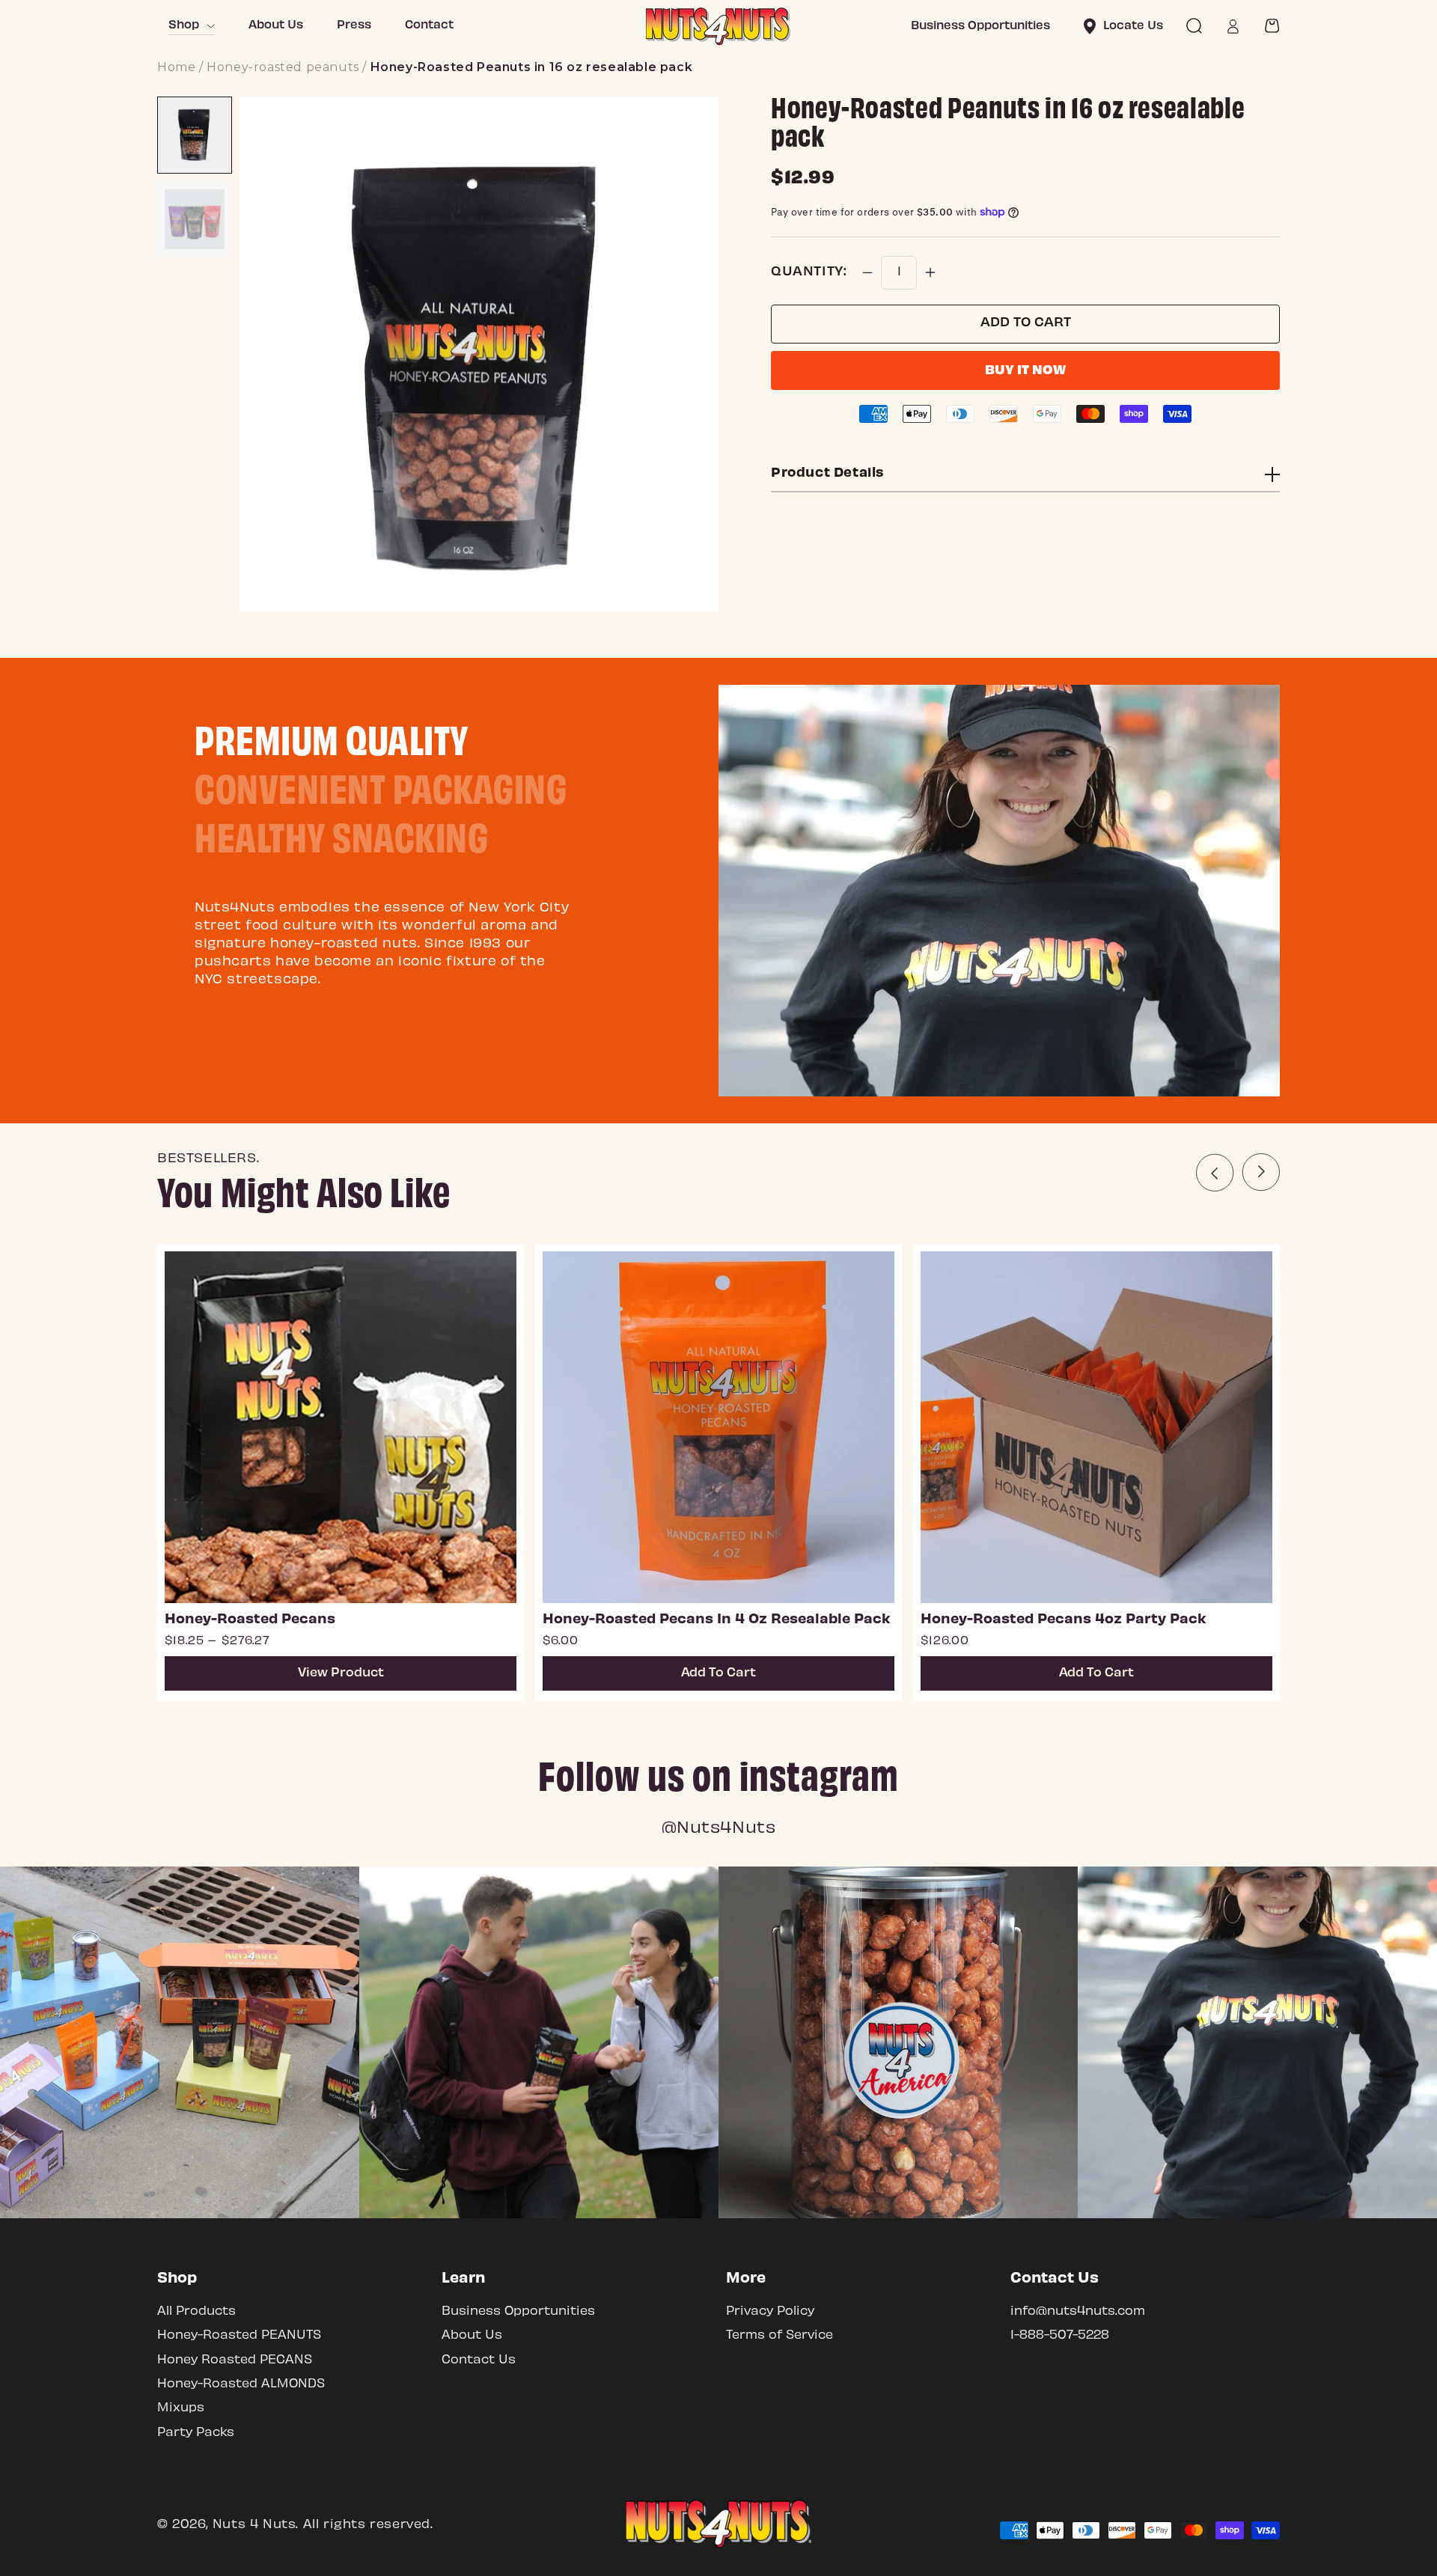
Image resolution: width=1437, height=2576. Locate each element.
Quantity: (809, 272)
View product (341, 1673)
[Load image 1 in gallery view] (195, 135)
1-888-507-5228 (1060, 2335)
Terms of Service (779, 2335)
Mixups (181, 2408)
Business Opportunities (518, 2311)
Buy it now (1025, 371)
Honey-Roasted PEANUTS (239, 2335)
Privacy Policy (770, 2311)
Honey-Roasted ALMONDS (241, 2384)
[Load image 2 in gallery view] (195, 219)
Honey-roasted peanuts (283, 67)
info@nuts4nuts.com (1078, 2311)
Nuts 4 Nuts (254, 2525)
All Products (196, 2311)
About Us (472, 2335)
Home (176, 67)
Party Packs (196, 2433)
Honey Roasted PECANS (235, 2360)
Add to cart (1026, 323)
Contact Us (479, 2360)
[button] (1194, 26)
